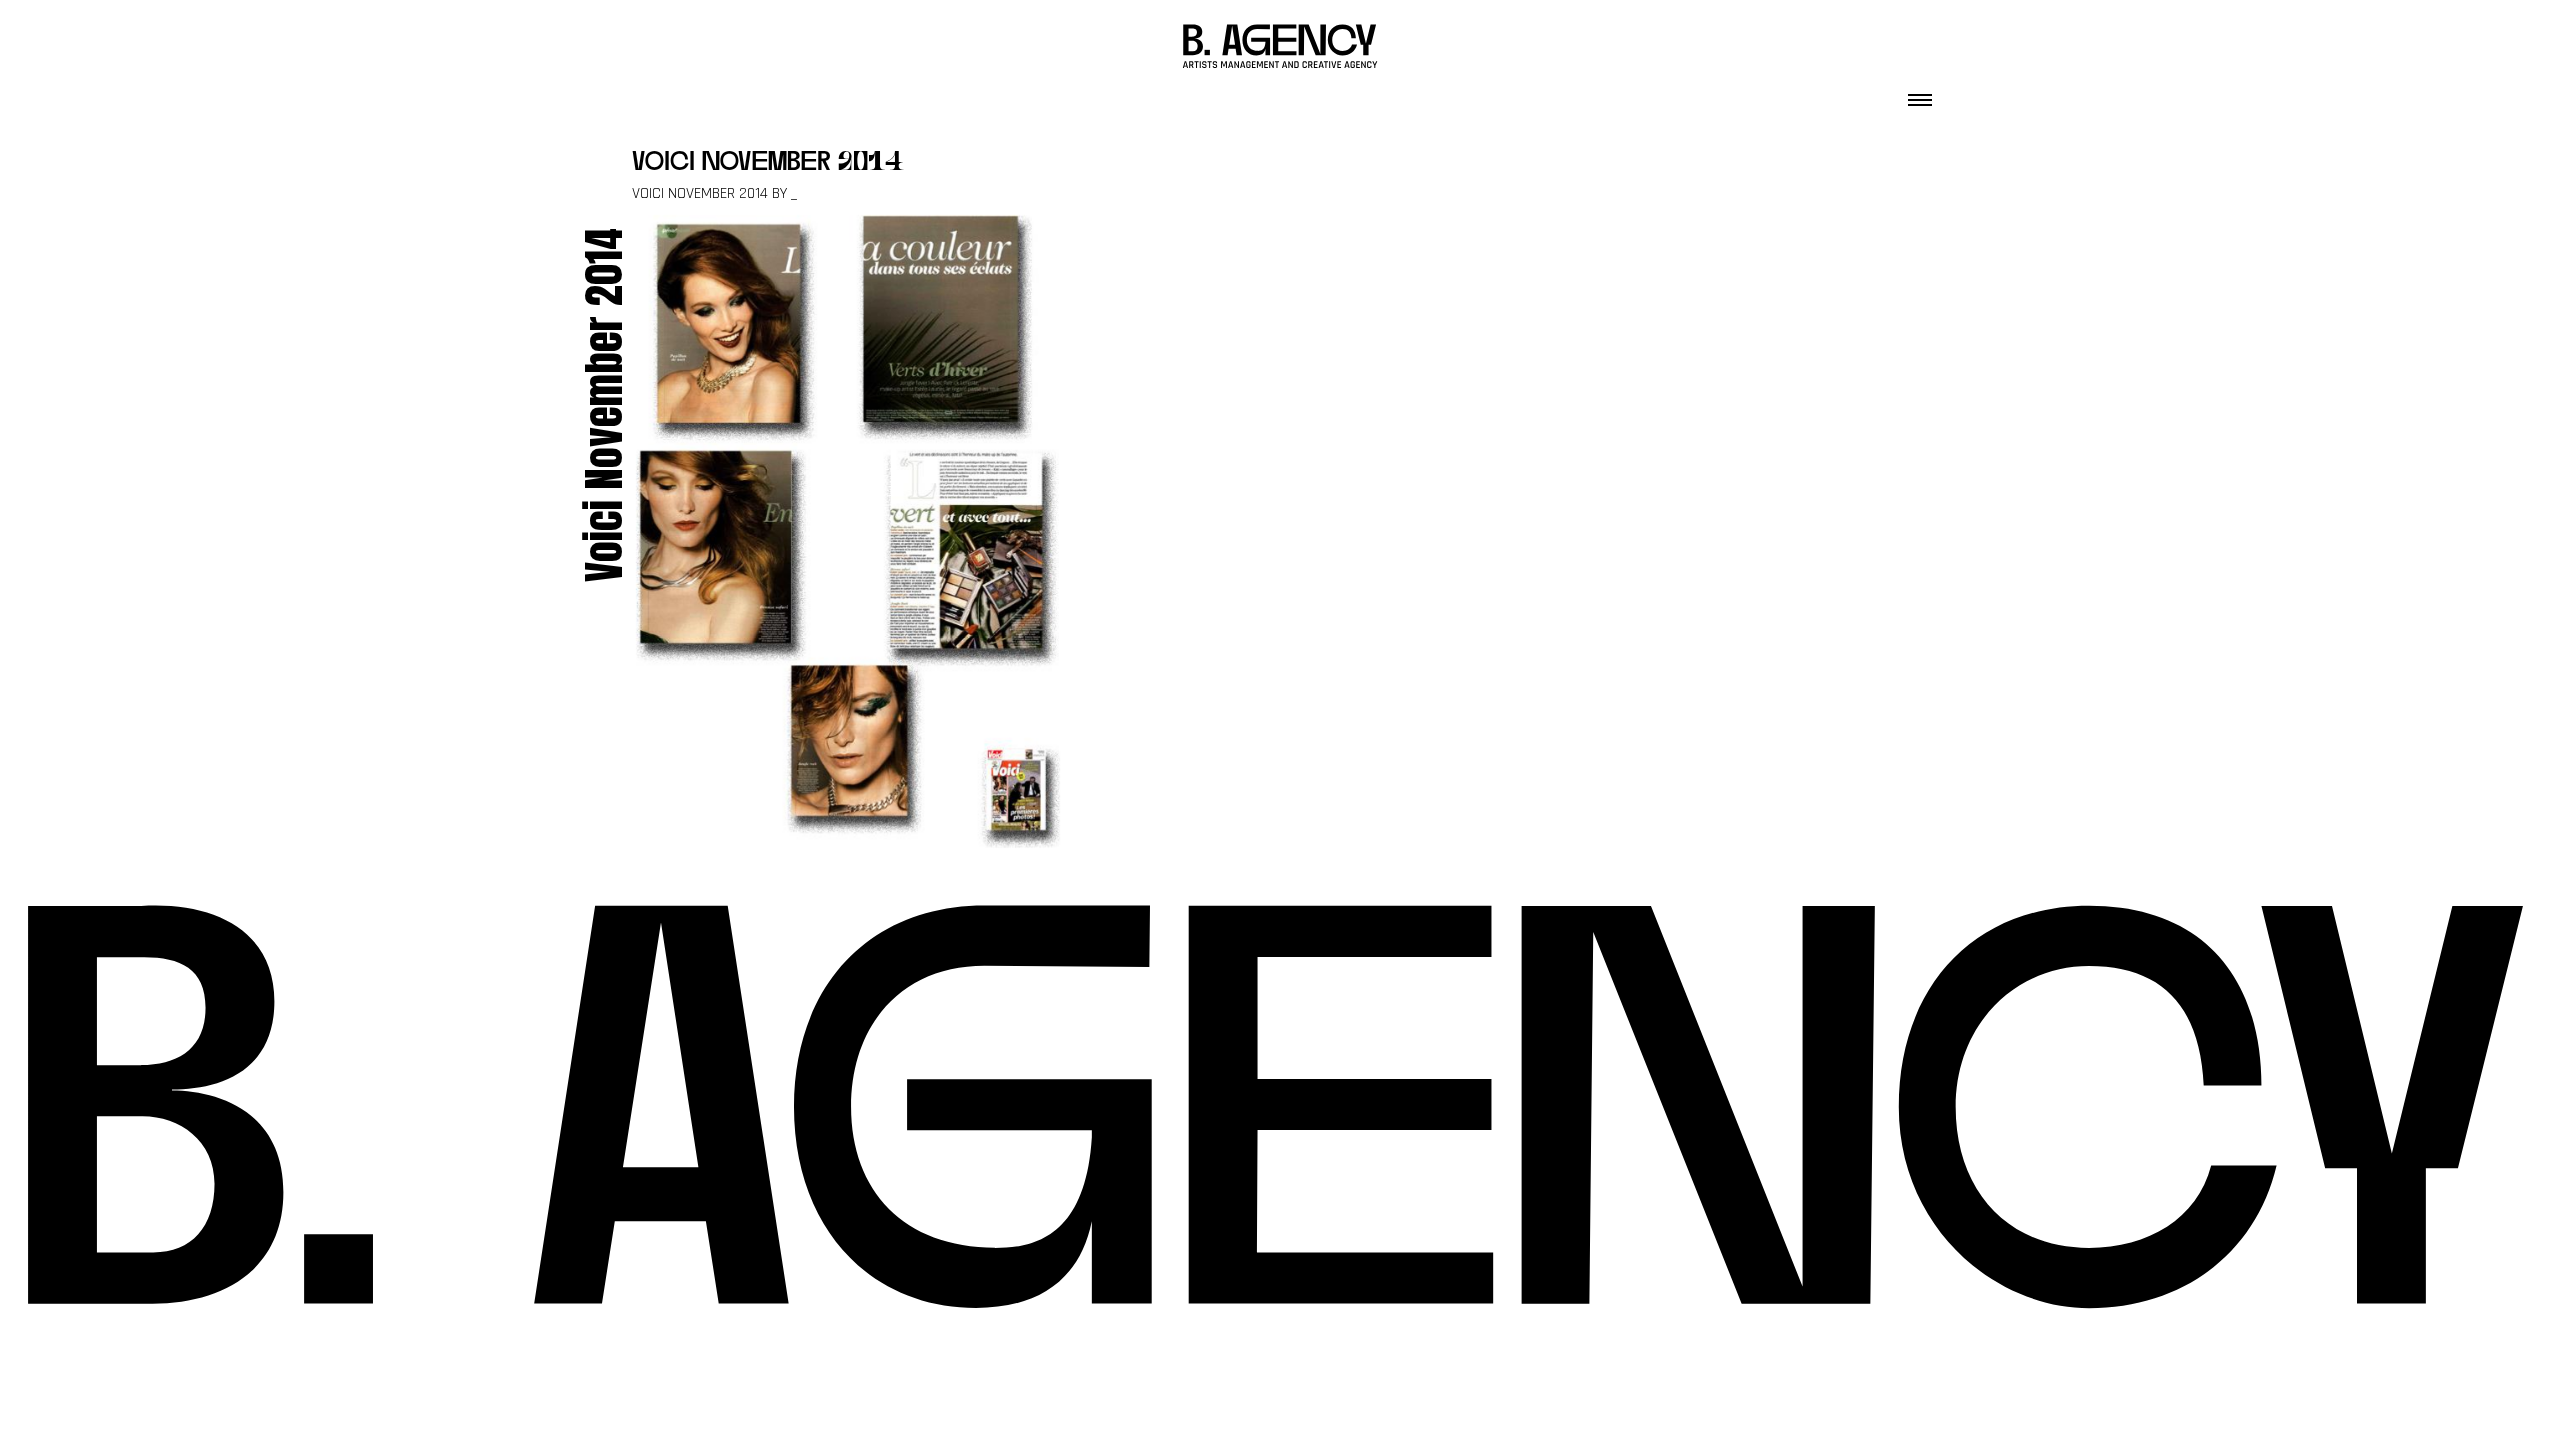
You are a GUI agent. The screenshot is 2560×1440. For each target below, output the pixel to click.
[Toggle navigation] (1920, 94)
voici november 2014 (768, 163)
